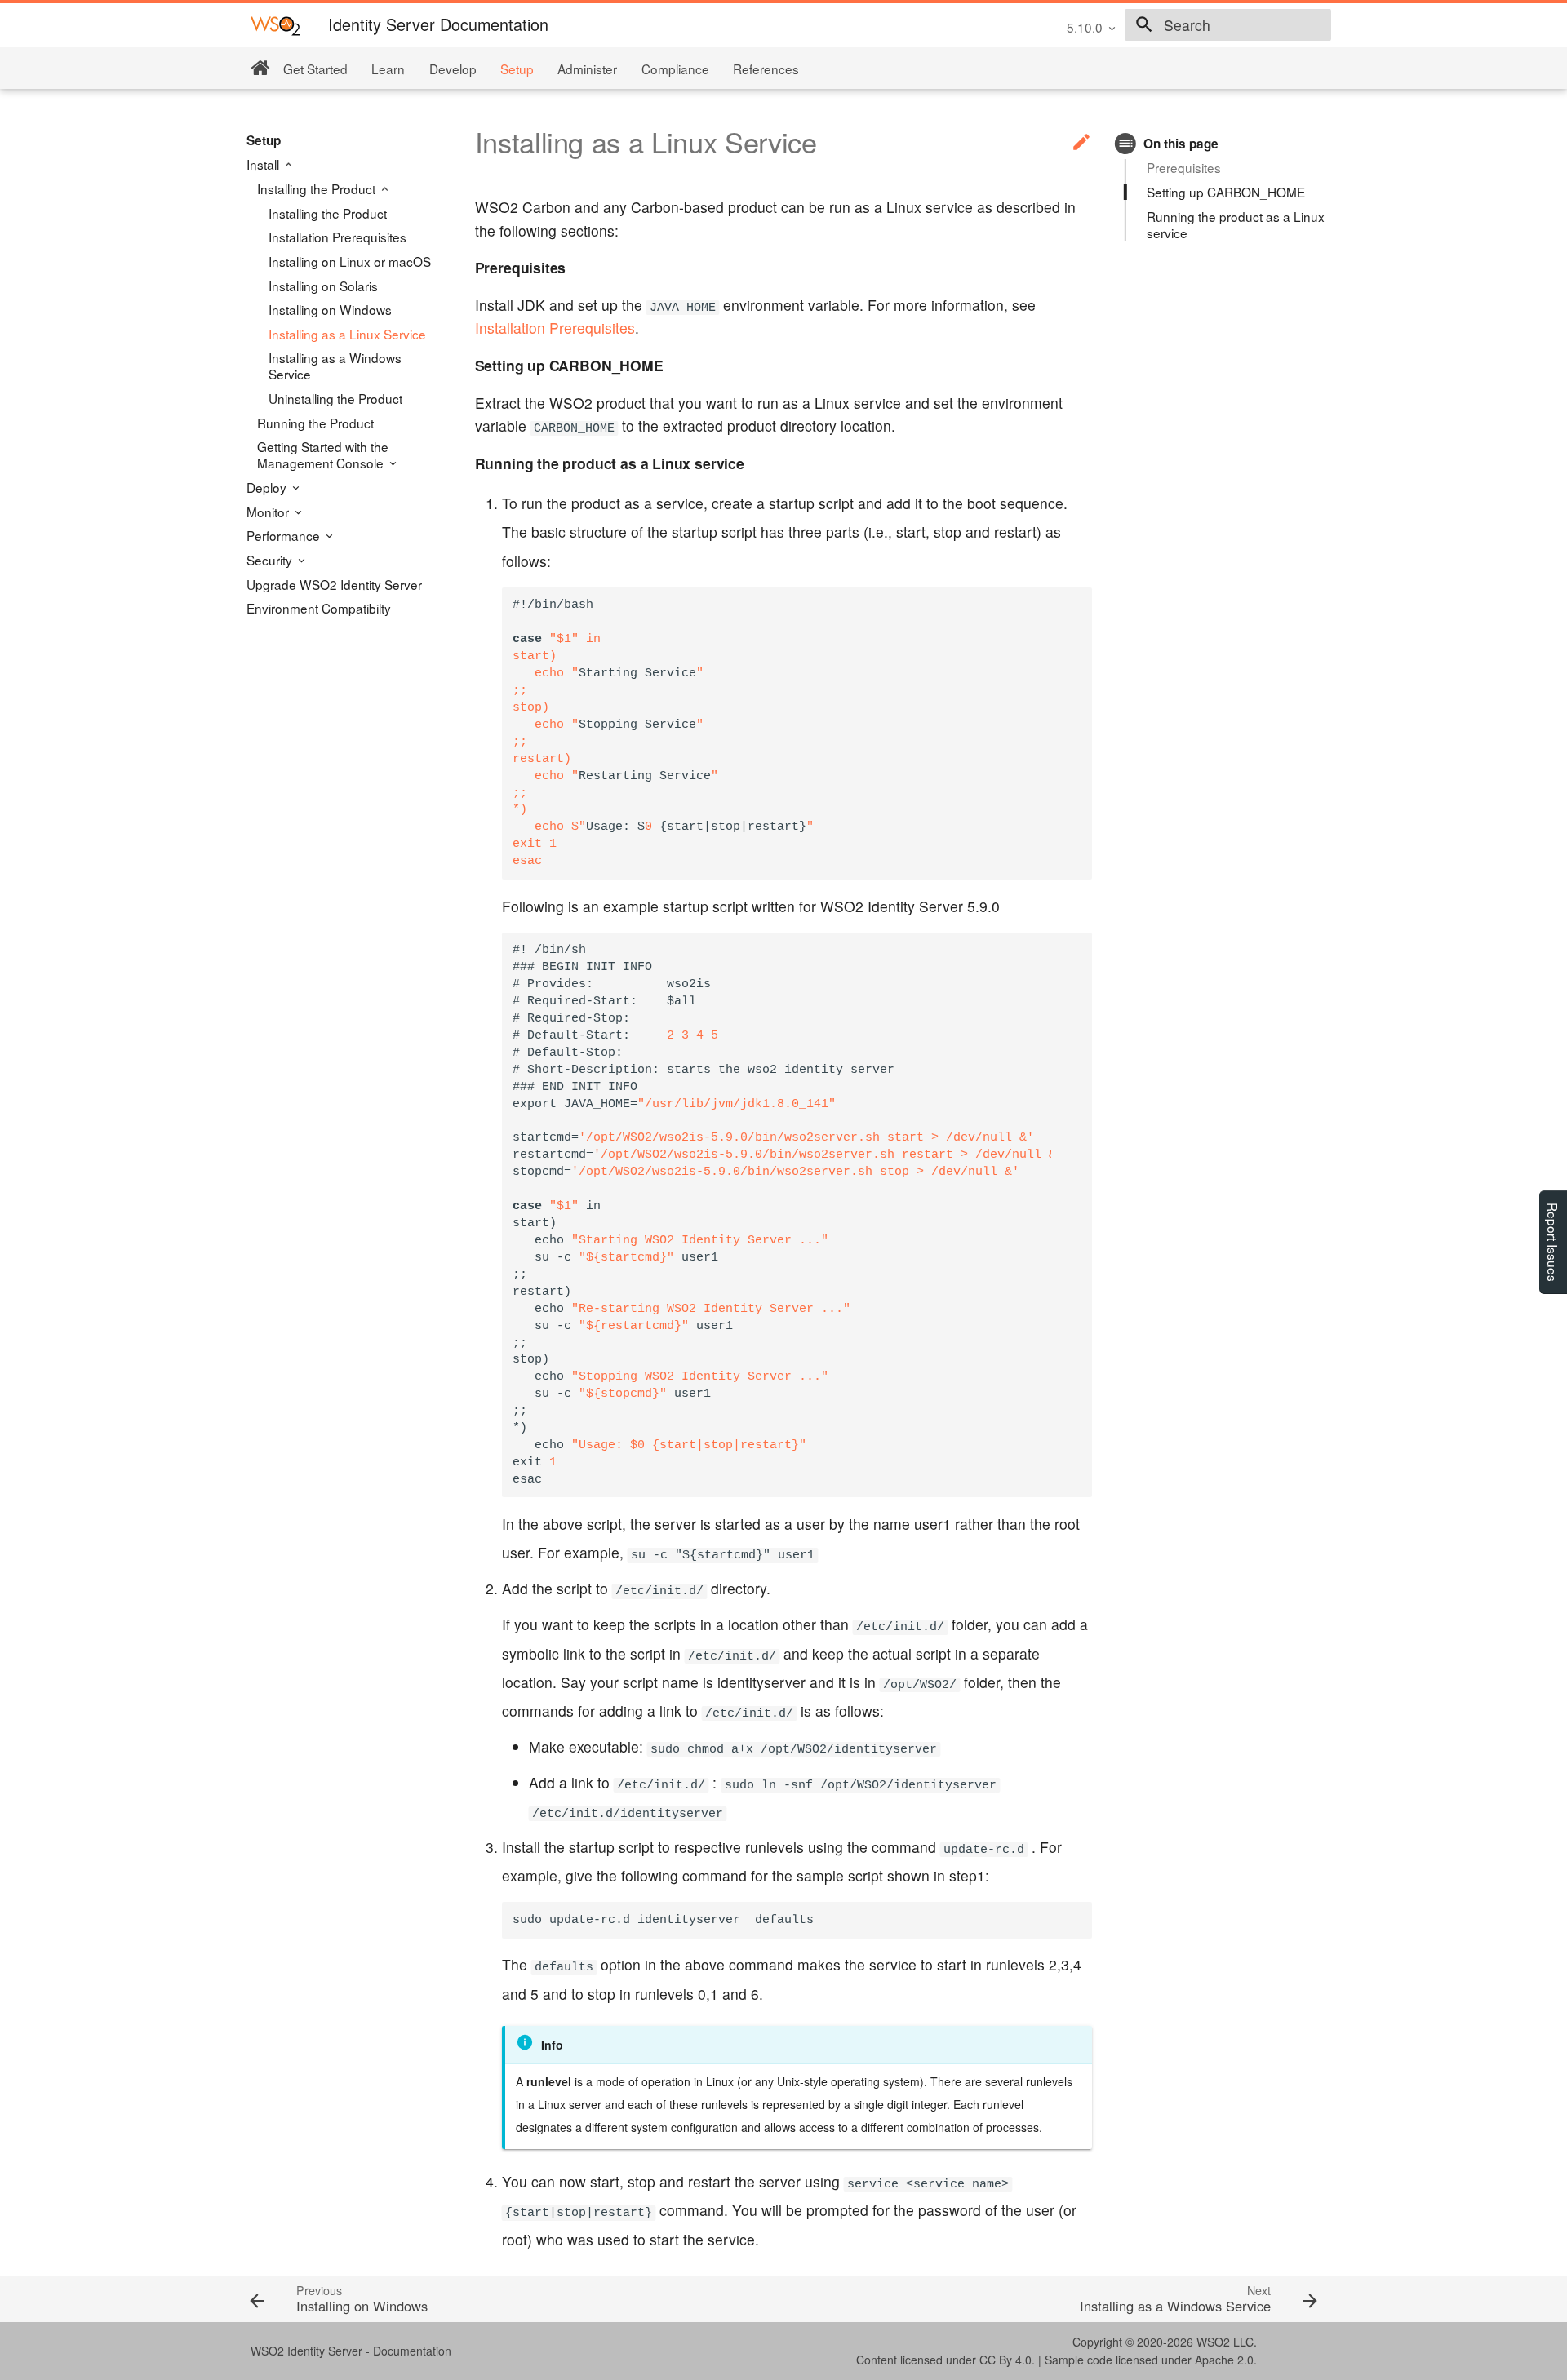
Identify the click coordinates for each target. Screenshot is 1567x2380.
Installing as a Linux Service (347, 334)
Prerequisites (1184, 167)
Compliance (675, 69)
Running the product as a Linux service (1236, 224)
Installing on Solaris (323, 286)
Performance (285, 535)
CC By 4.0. (1007, 2360)
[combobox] (1228, 25)
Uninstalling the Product (335, 398)
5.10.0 (1085, 27)
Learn (388, 69)
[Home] (260, 68)
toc (1126, 143)
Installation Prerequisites (337, 237)
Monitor (269, 512)
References (766, 69)
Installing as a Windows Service (335, 366)
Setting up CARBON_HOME (1226, 192)
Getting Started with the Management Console (323, 454)
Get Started (315, 69)
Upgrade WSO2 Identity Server (334, 584)
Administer (587, 69)
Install (264, 164)
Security (271, 560)
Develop (453, 69)
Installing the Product (318, 188)
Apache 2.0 (1224, 2360)
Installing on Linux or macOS (350, 261)
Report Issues (1553, 1242)
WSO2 (1213, 2342)
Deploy (268, 487)
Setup (517, 69)
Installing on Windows (330, 309)
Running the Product (315, 423)
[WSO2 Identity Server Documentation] (275, 25)
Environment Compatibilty (319, 608)
